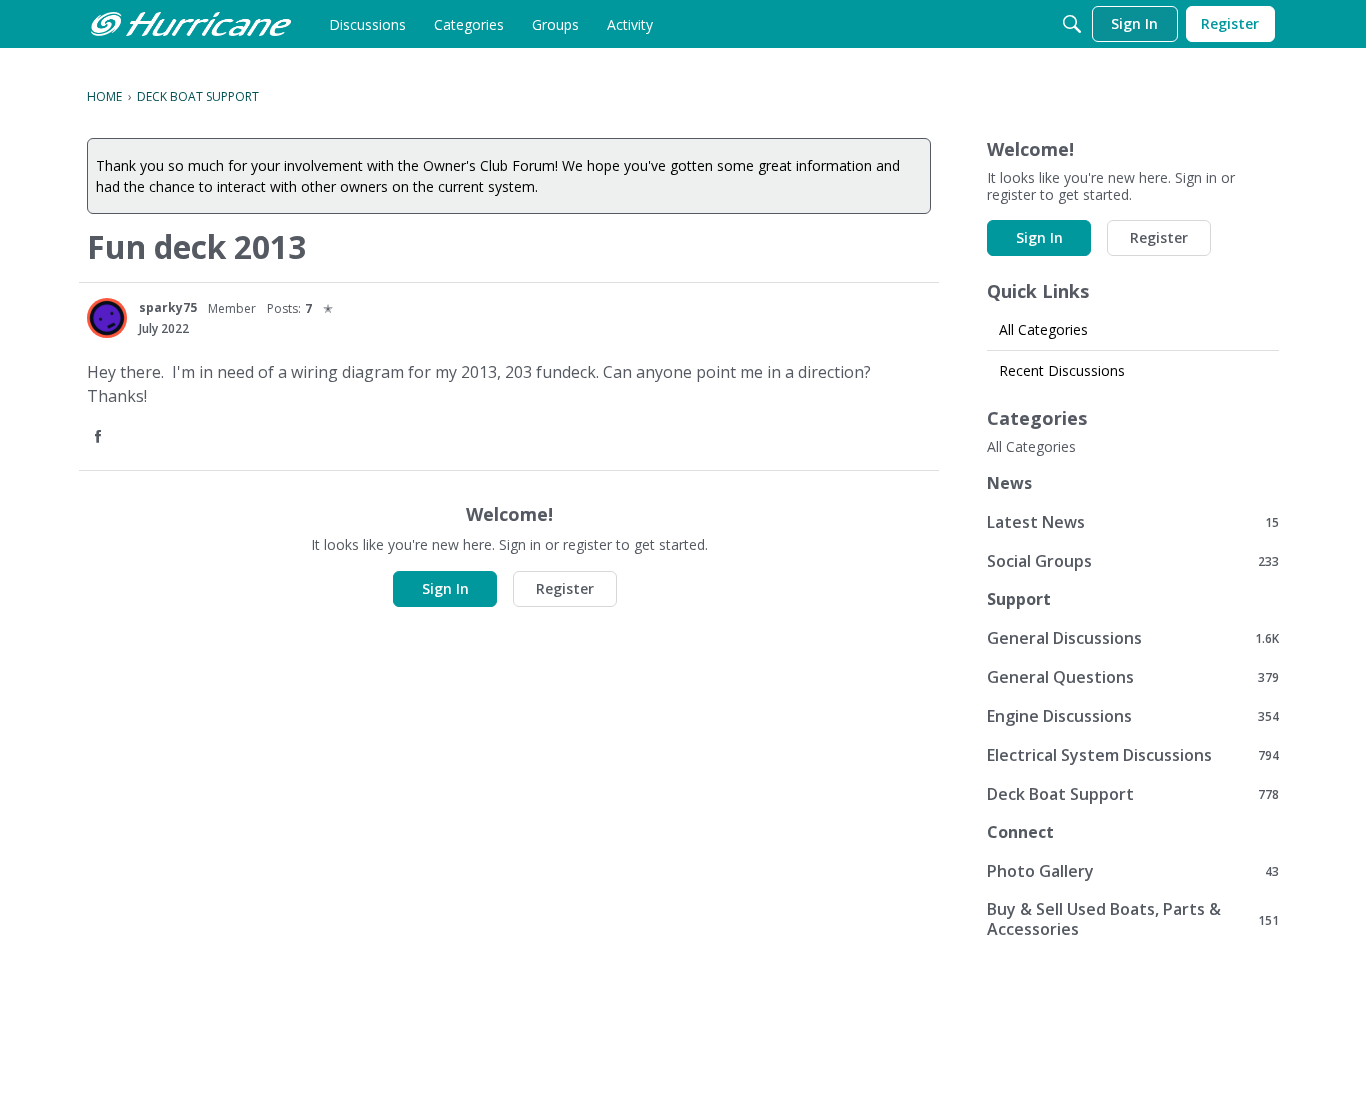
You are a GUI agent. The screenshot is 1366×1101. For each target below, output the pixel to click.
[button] (100, 437)
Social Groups (1133, 560)
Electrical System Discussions (1133, 754)
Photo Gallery (1133, 870)
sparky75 (168, 307)
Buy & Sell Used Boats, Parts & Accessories (1133, 919)
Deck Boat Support (1133, 793)
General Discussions (1133, 637)
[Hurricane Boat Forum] (191, 24)
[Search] (1072, 24)
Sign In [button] (445, 588)
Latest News (1133, 521)
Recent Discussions (1062, 370)
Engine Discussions (1133, 715)
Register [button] (565, 588)
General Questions (1133, 676)
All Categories (1043, 329)
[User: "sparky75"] (107, 318)
